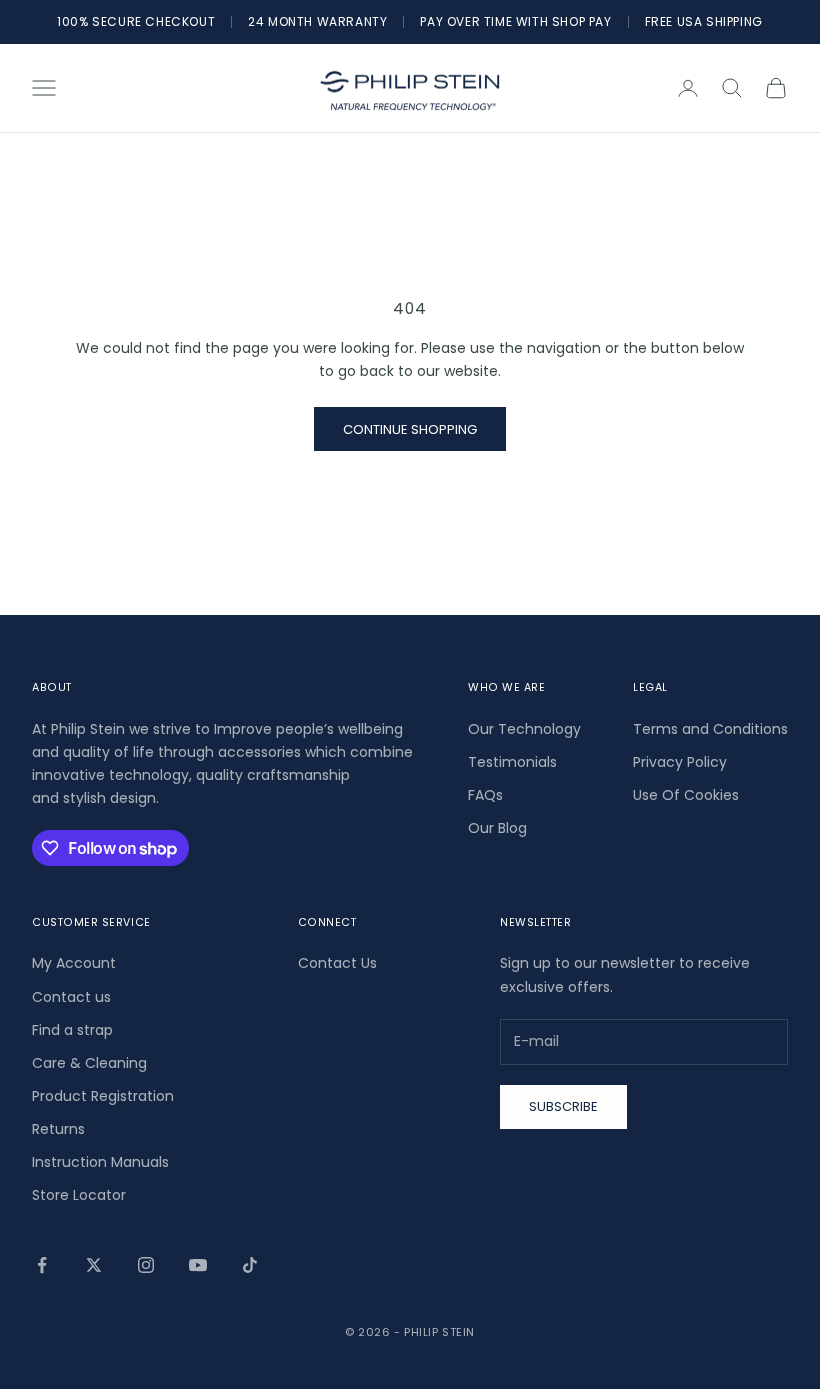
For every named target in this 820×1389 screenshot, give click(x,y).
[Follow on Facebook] (42, 1265)
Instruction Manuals (100, 1162)
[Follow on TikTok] (250, 1265)
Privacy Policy (680, 762)
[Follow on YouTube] (198, 1265)
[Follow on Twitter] (94, 1265)
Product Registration (103, 1096)
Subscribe (563, 1106)
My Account (74, 963)
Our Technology (524, 729)
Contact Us (337, 963)
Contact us (71, 997)
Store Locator (79, 1195)
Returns (58, 1129)
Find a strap (72, 1030)
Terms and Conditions (710, 729)
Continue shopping (410, 429)
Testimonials (512, 762)
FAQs (485, 795)
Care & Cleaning (89, 1063)
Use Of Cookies (686, 795)
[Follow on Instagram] (146, 1265)
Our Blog (497, 828)
